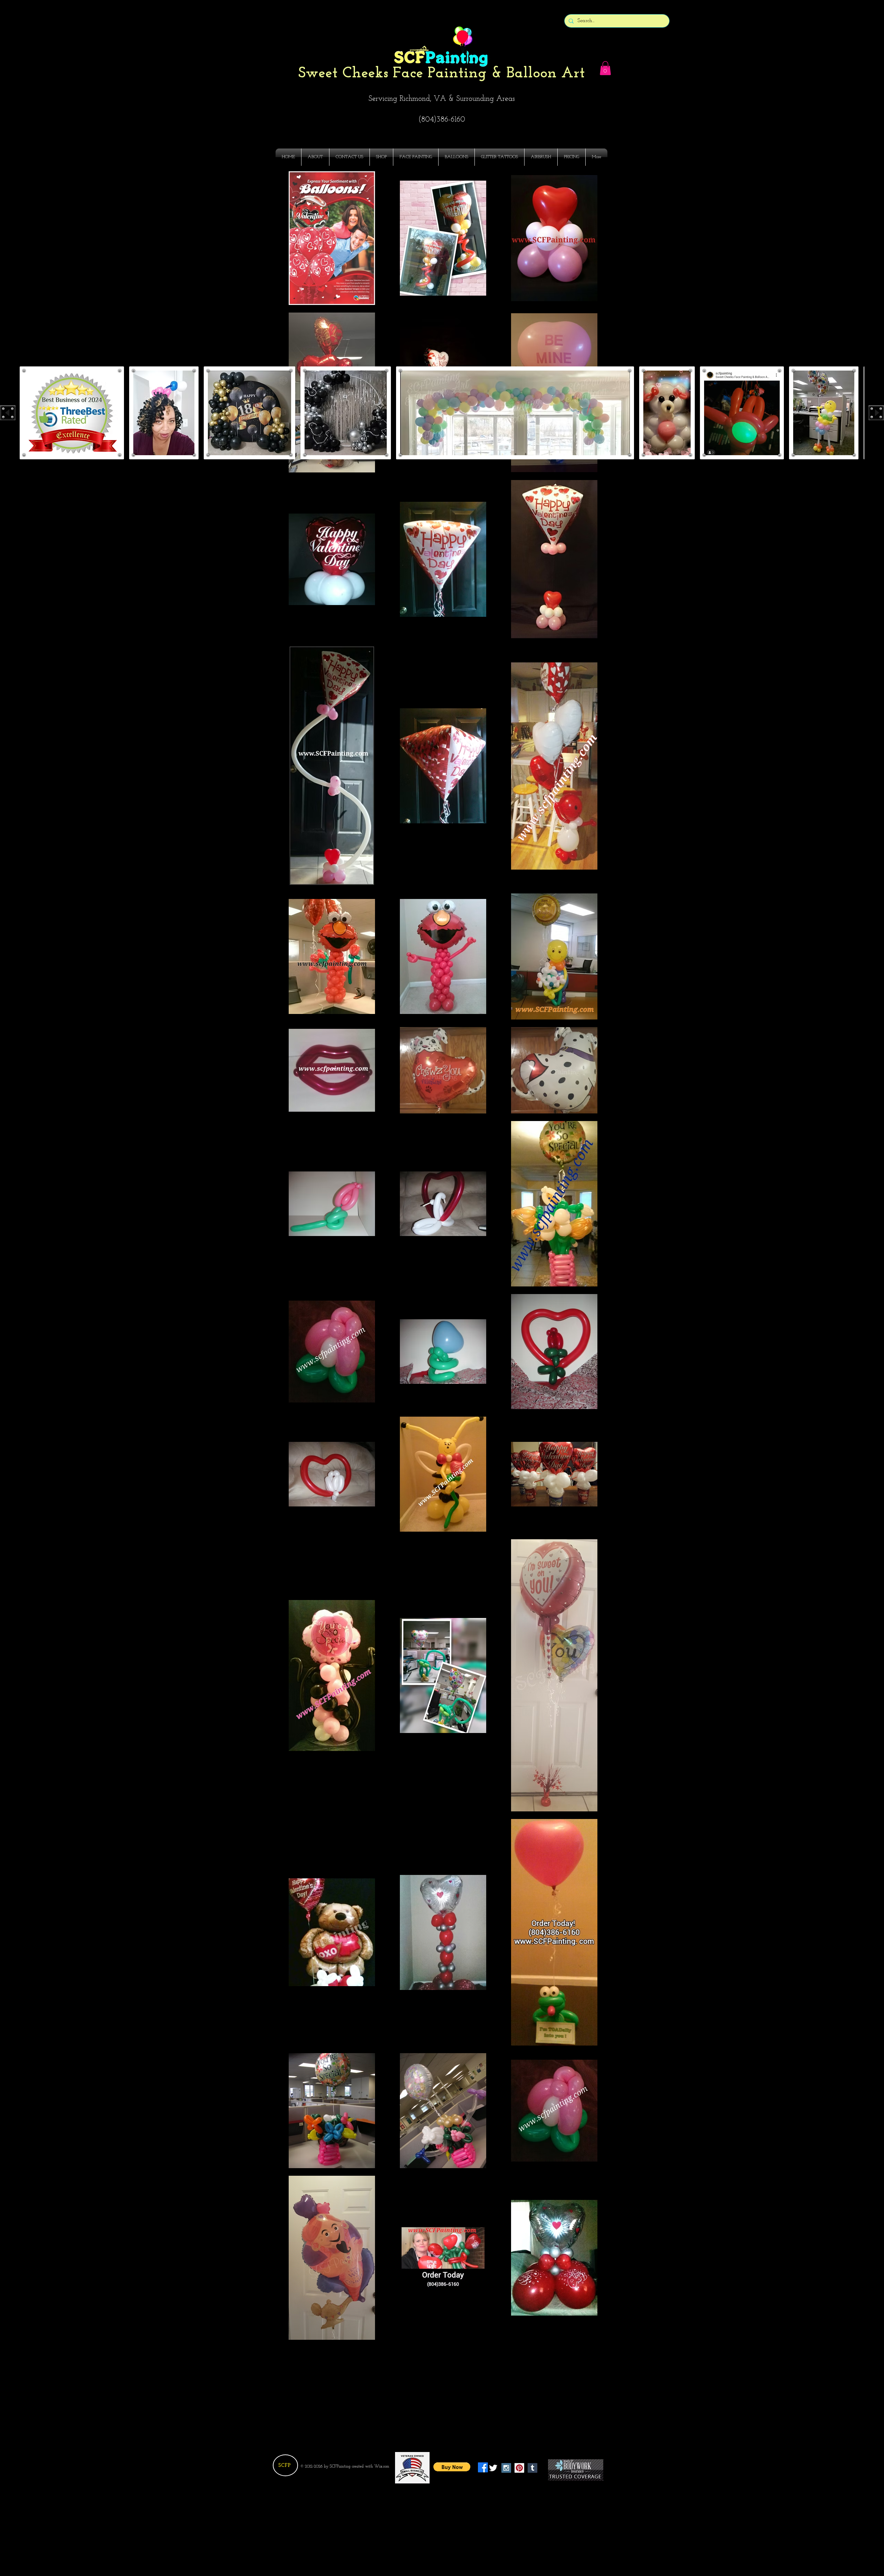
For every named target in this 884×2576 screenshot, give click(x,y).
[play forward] (876, 413)
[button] (605, 68)
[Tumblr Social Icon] (532, 2468)
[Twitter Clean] (493, 2468)
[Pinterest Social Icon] (519, 2468)
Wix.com (382, 2467)
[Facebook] (483, 2467)
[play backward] (8, 413)
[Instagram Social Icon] (506, 2468)
